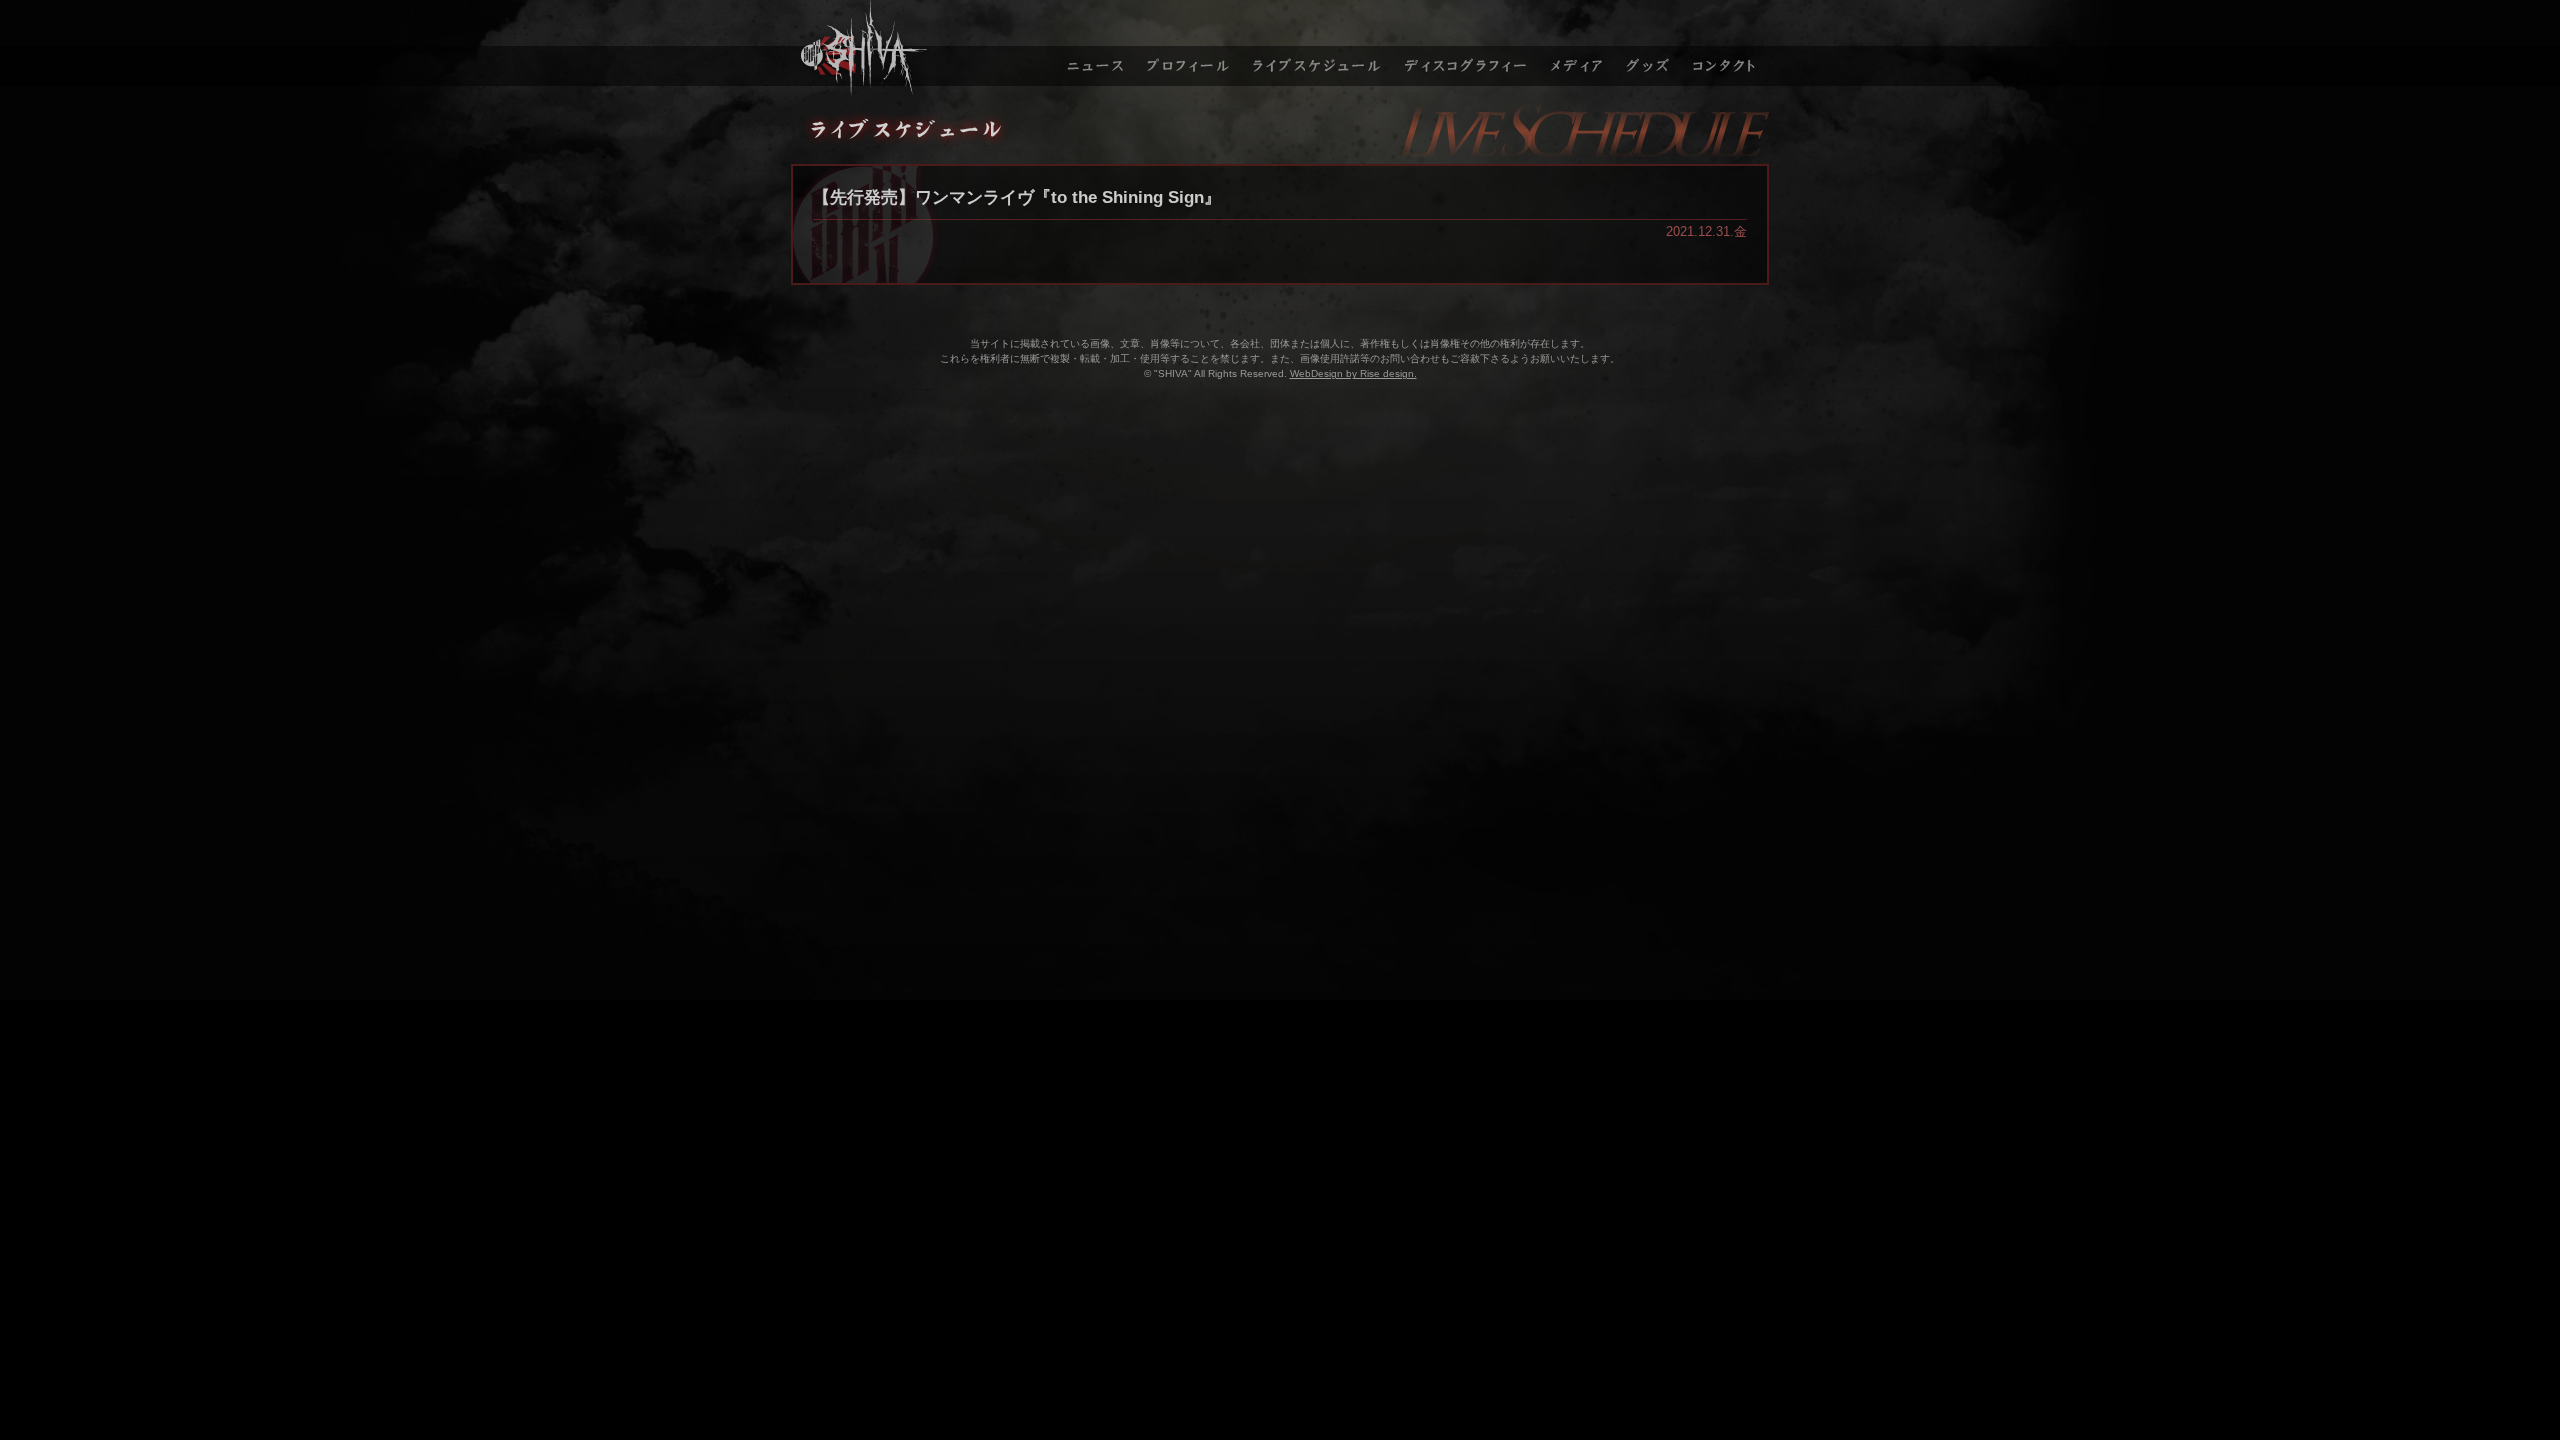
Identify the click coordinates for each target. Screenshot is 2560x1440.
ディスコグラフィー (1466, 48)
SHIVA (921, 48)
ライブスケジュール (1317, 48)
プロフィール (1188, 48)
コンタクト (1726, 48)
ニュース (1093, 48)
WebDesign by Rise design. (1353, 373)
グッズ (1650, 48)
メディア (1578, 48)
